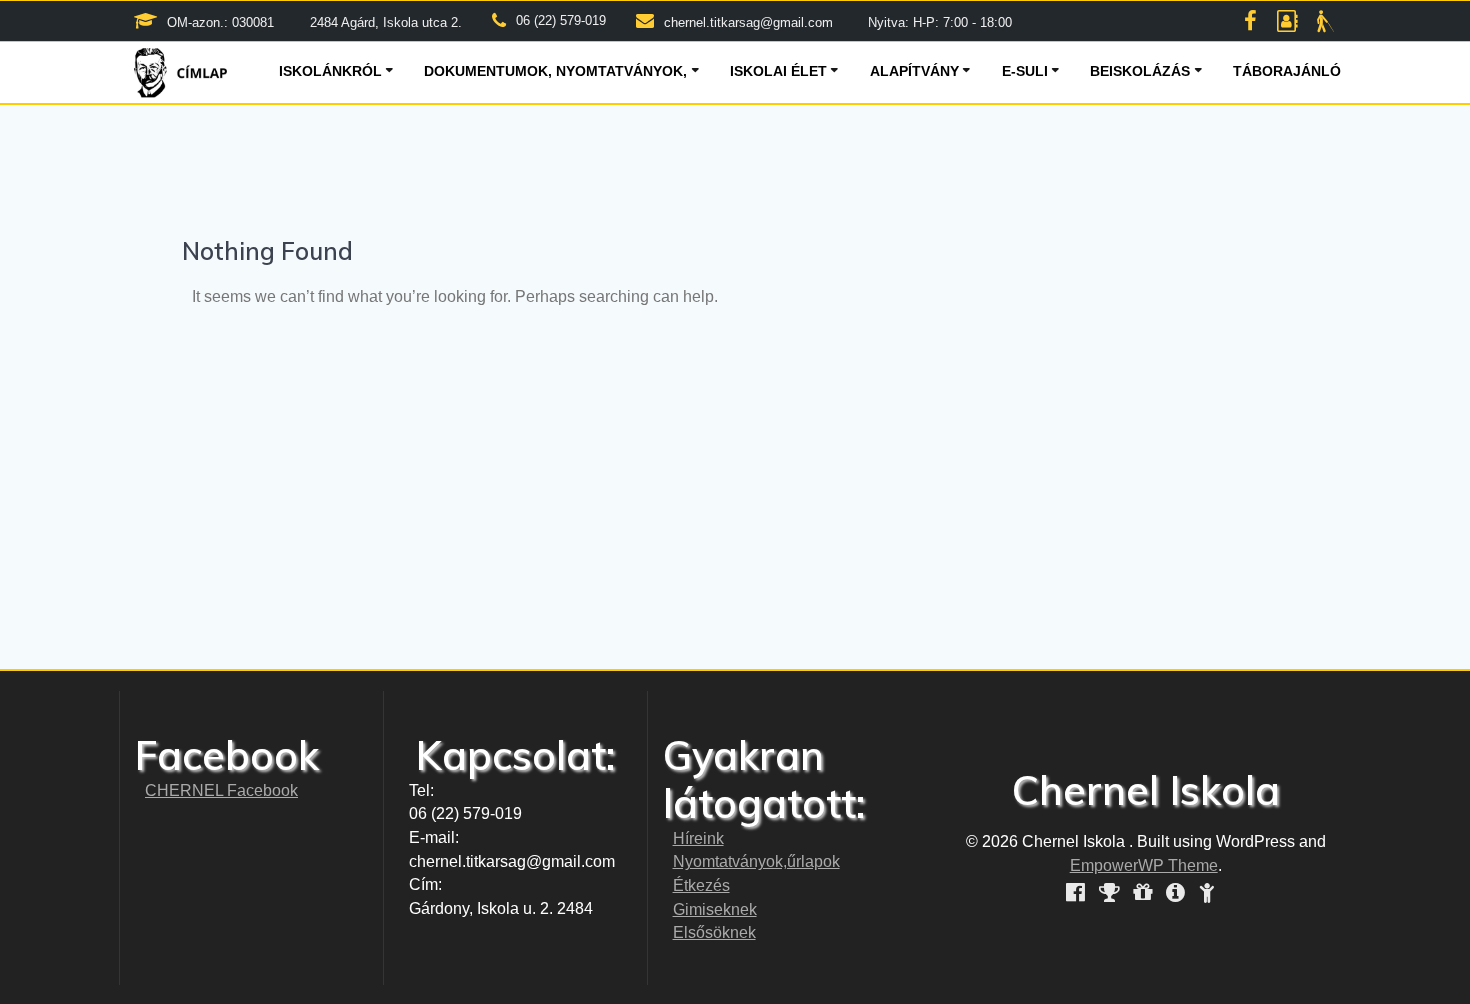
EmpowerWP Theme (1144, 865)
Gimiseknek (715, 909)
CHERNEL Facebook (221, 790)
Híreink (698, 838)
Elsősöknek (714, 932)
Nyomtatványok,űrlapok (756, 861)
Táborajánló (1287, 71)
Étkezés (701, 885)
